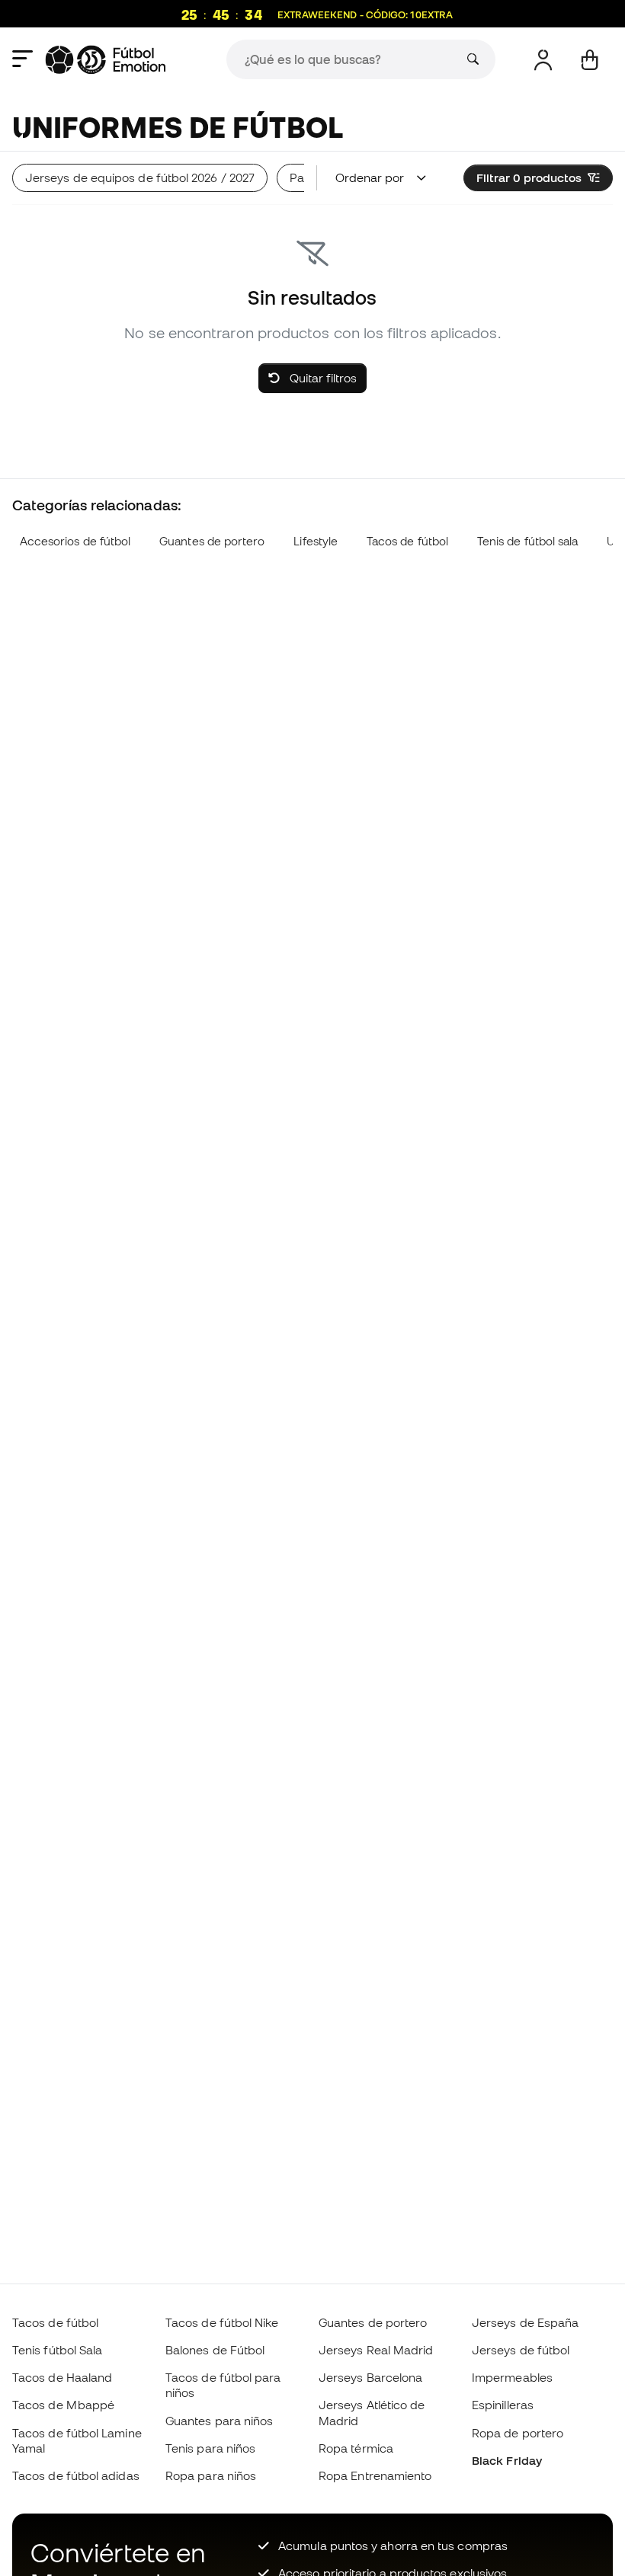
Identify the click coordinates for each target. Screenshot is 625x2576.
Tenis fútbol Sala (57, 2350)
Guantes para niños (219, 2421)
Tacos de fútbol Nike (222, 2322)
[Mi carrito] (590, 60)
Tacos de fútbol (407, 541)
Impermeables (512, 2377)
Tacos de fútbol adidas (76, 2475)
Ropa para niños (211, 2475)
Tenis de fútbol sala (528, 541)
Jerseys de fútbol (521, 2350)
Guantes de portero (212, 541)
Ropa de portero (518, 2433)
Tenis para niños (210, 2448)
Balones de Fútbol (215, 2350)
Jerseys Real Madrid (376, 2350)
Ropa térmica (356, 2448)
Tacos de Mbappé (63, 2405)
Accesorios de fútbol (75, 541)
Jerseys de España (525, 2322)
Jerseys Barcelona (370, 2377)
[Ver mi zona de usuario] (543, 60)
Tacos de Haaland (62, 2377)
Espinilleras (503, 2405)
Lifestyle (316, 541)
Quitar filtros (322, 378)
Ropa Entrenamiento (375, 2475)
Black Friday (507, 2460)
